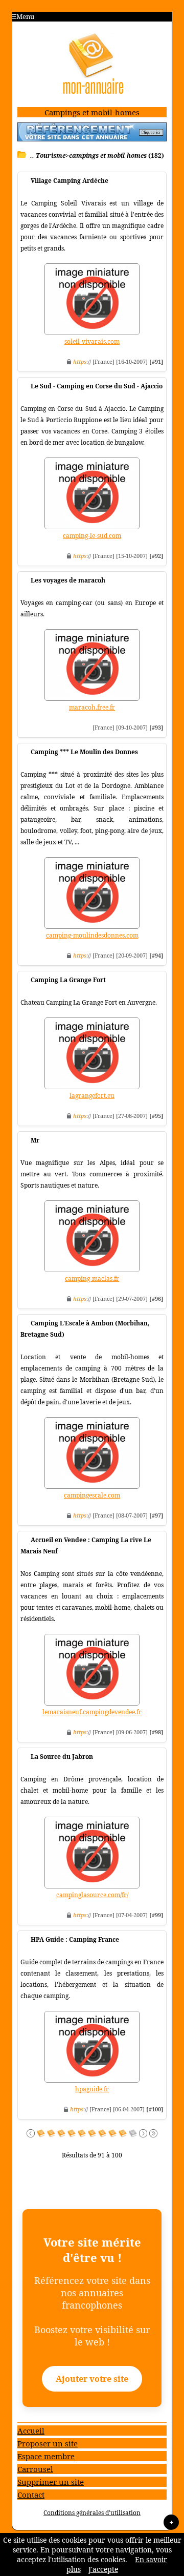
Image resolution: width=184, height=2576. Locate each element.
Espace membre (46, 2456)
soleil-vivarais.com (92, 341)
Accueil (31, 2430)
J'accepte (103, 2569)
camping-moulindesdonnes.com (92, 935)
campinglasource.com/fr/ (92, 1895)
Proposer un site (48, 2443)
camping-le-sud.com (92, 536)
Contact (31, 2495)
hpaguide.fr (92, 2089)
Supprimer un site (51, 2482)
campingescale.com (92, 1495)
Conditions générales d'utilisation (92, 2513)
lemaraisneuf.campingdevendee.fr (92, 1712)
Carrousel (35, 2469)
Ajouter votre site (92, 2379)
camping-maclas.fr (92, 1279)
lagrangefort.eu (92, 1096)
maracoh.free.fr (92, 707)
